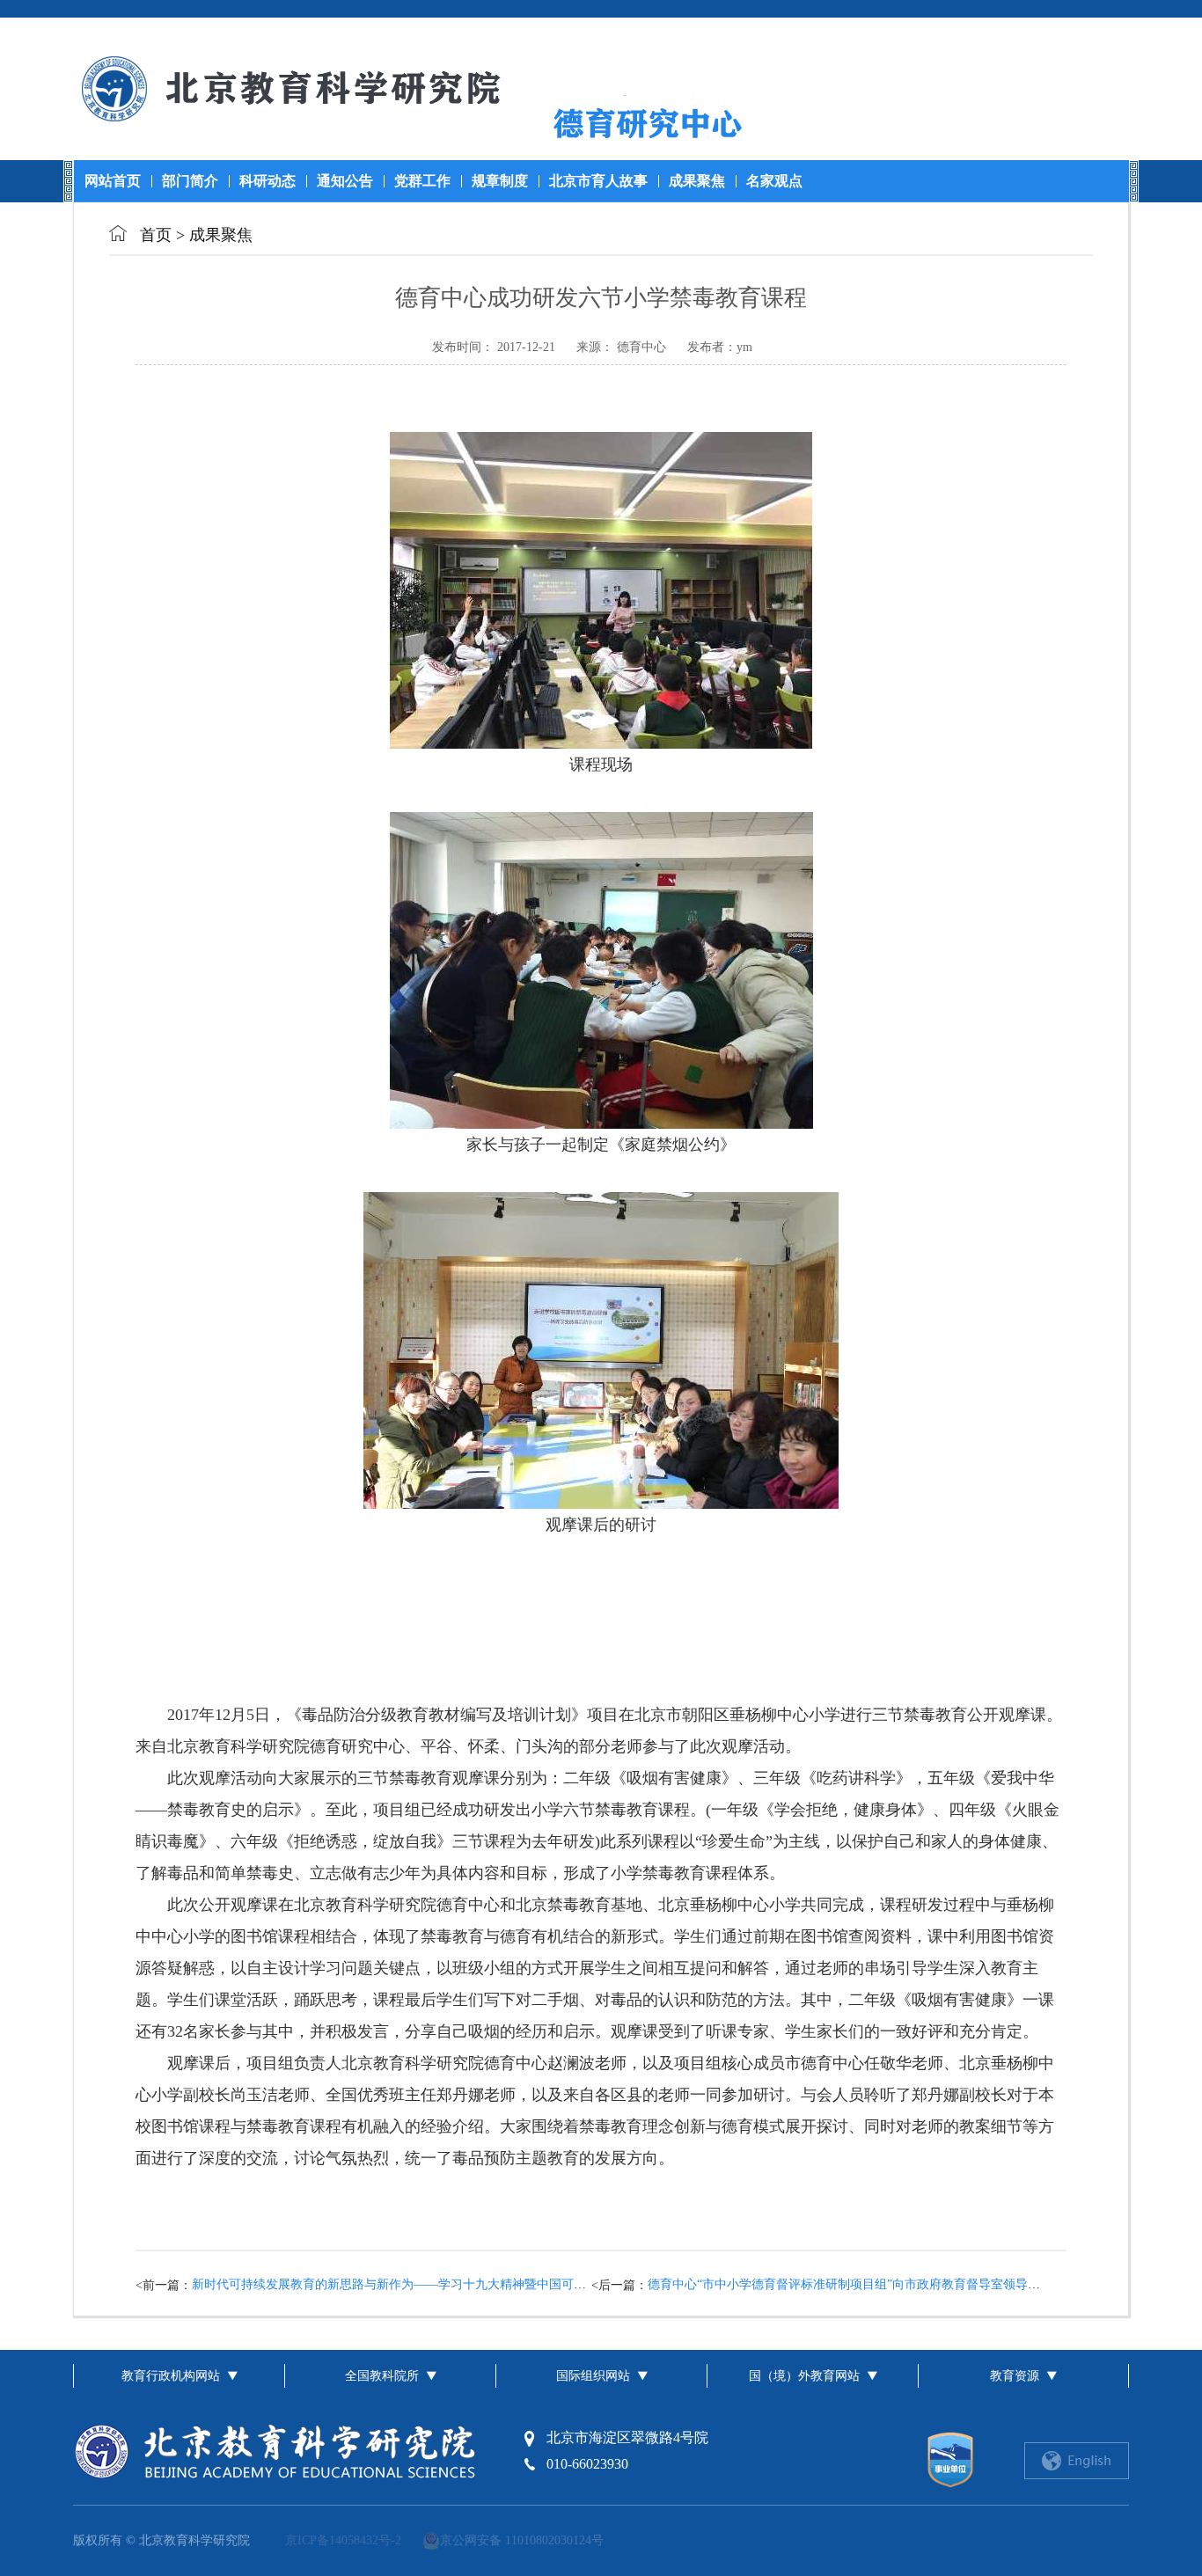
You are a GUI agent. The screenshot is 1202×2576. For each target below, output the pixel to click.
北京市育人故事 (598, 181)
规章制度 (500, 181)
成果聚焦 (697, 181)
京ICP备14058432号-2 (343, 2540)
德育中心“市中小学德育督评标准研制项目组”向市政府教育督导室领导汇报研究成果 (875, 2284)
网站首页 (113, 181)
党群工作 (422, 181)
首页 (158, 235)
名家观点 (774, 181)
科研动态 (268, 181)
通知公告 (345, 181)
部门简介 (190, 181)
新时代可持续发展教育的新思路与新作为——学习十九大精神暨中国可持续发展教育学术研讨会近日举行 (475, 2284)
